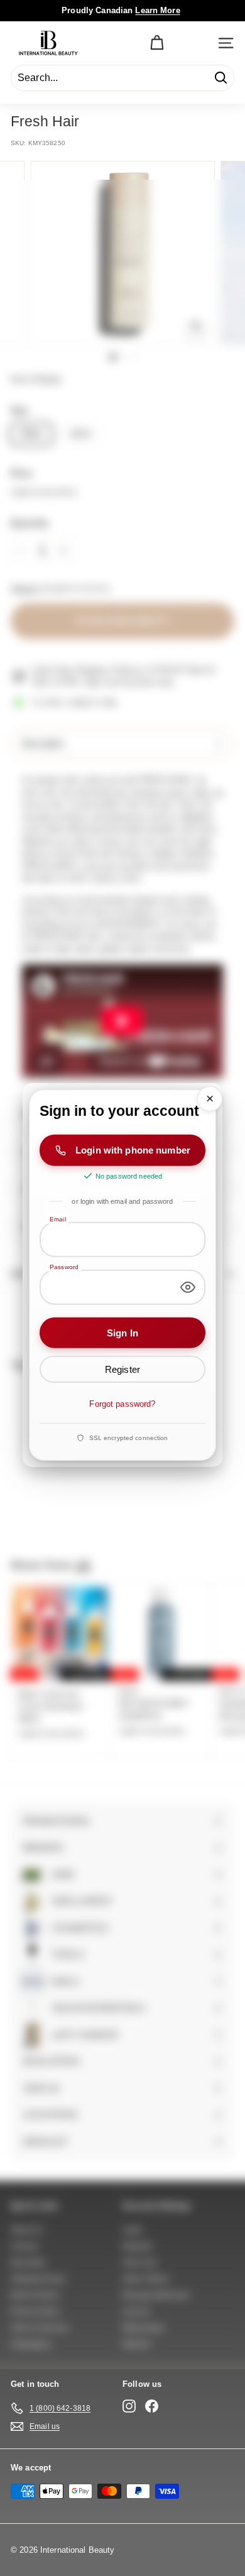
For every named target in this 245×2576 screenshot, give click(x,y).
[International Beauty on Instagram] (129, 2406)
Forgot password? (122, 1404)
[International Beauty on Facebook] (152, 2406)
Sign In (122, 1332)
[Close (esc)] (210, 1099)
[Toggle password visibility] (188, 1287)
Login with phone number (133, 1150)
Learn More (157, 10)
